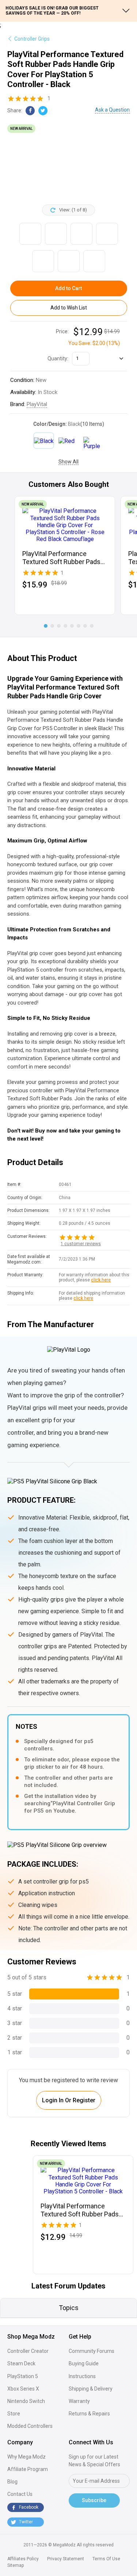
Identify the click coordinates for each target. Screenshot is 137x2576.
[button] (46, 626)
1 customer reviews (81, 1244)
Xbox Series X (23, 2389)
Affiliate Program (28, 2469)
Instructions (82, 2376)
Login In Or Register (69, 2100)
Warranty (79, 2401)
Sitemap (16, 2565)
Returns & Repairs (89, 2414)
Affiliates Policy (23, 2559)
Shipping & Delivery (91, 2389)
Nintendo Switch (26, 2401)
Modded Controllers (30, 2426)
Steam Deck (21, 2363)
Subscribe (94, 2500)
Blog (12, 2482)
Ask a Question (112, 110)
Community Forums (92, 2351)
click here (101, 1280)
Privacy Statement (66, 2559)
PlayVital (37, 404)
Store (14, 2414)
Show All (68, 462)
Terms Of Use (106, 2559)
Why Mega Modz (26, 2457)
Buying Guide (84, 2363)
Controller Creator (28, 2351)
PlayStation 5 (23, 2376)
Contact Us (20, 2494)
